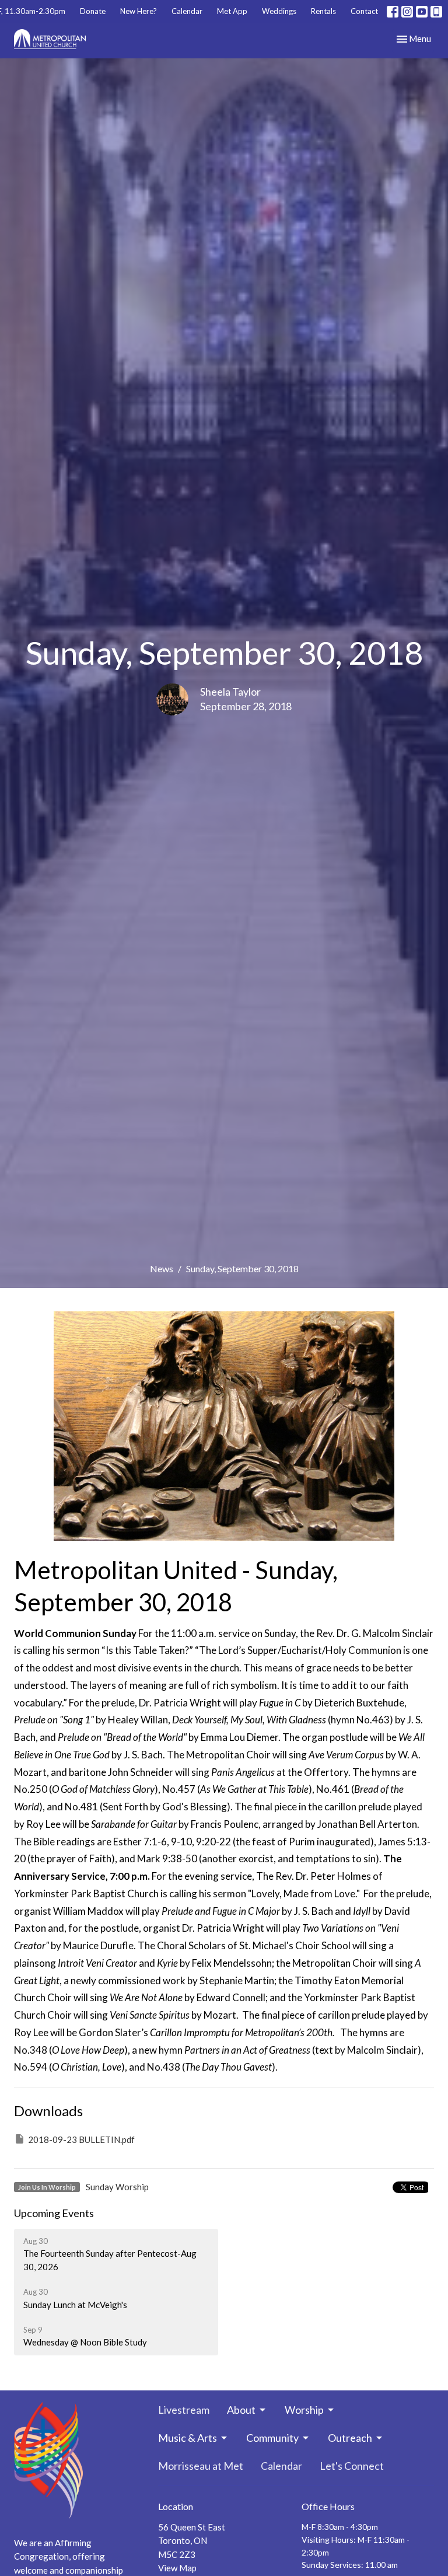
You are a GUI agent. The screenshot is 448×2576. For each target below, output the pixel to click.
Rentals (323, 11)
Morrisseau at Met (201, 2466)
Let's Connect (352, 2466)
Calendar (187, 11)
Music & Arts (188, 2438)
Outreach (350, 2438)
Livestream (184, 2410)
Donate (93, 11)
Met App (232, 11)
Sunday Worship (117, 2187)
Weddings (279, 11)
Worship (304, 2410)
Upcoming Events (54, 2213)
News (162, 1268)
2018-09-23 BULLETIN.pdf (81, 2139)
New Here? (139, 11)
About (241, 2410)
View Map (177, 2568)
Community (272, 2438)
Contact (364, 11)
